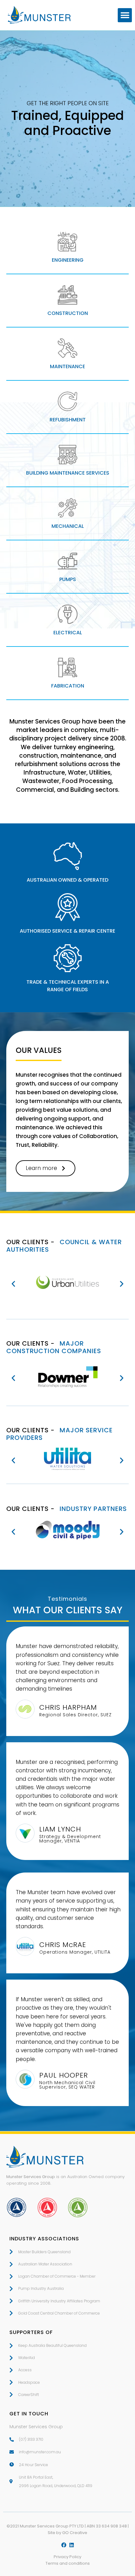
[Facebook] (64, 2545)
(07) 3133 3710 (31, 2439)
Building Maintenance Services (68, 473)
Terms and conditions (68, 2563)
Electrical (68, 633)
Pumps (68, 579)
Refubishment (68, 420)
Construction (68, 313)
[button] (125, 15)
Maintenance (67, 366)
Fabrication (68, 686)
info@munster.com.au (40, 2452)
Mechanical (68, 526)
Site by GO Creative (67, 2533)
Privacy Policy (67, 2557)
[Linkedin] (72, 2545)
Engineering (68, 260)
